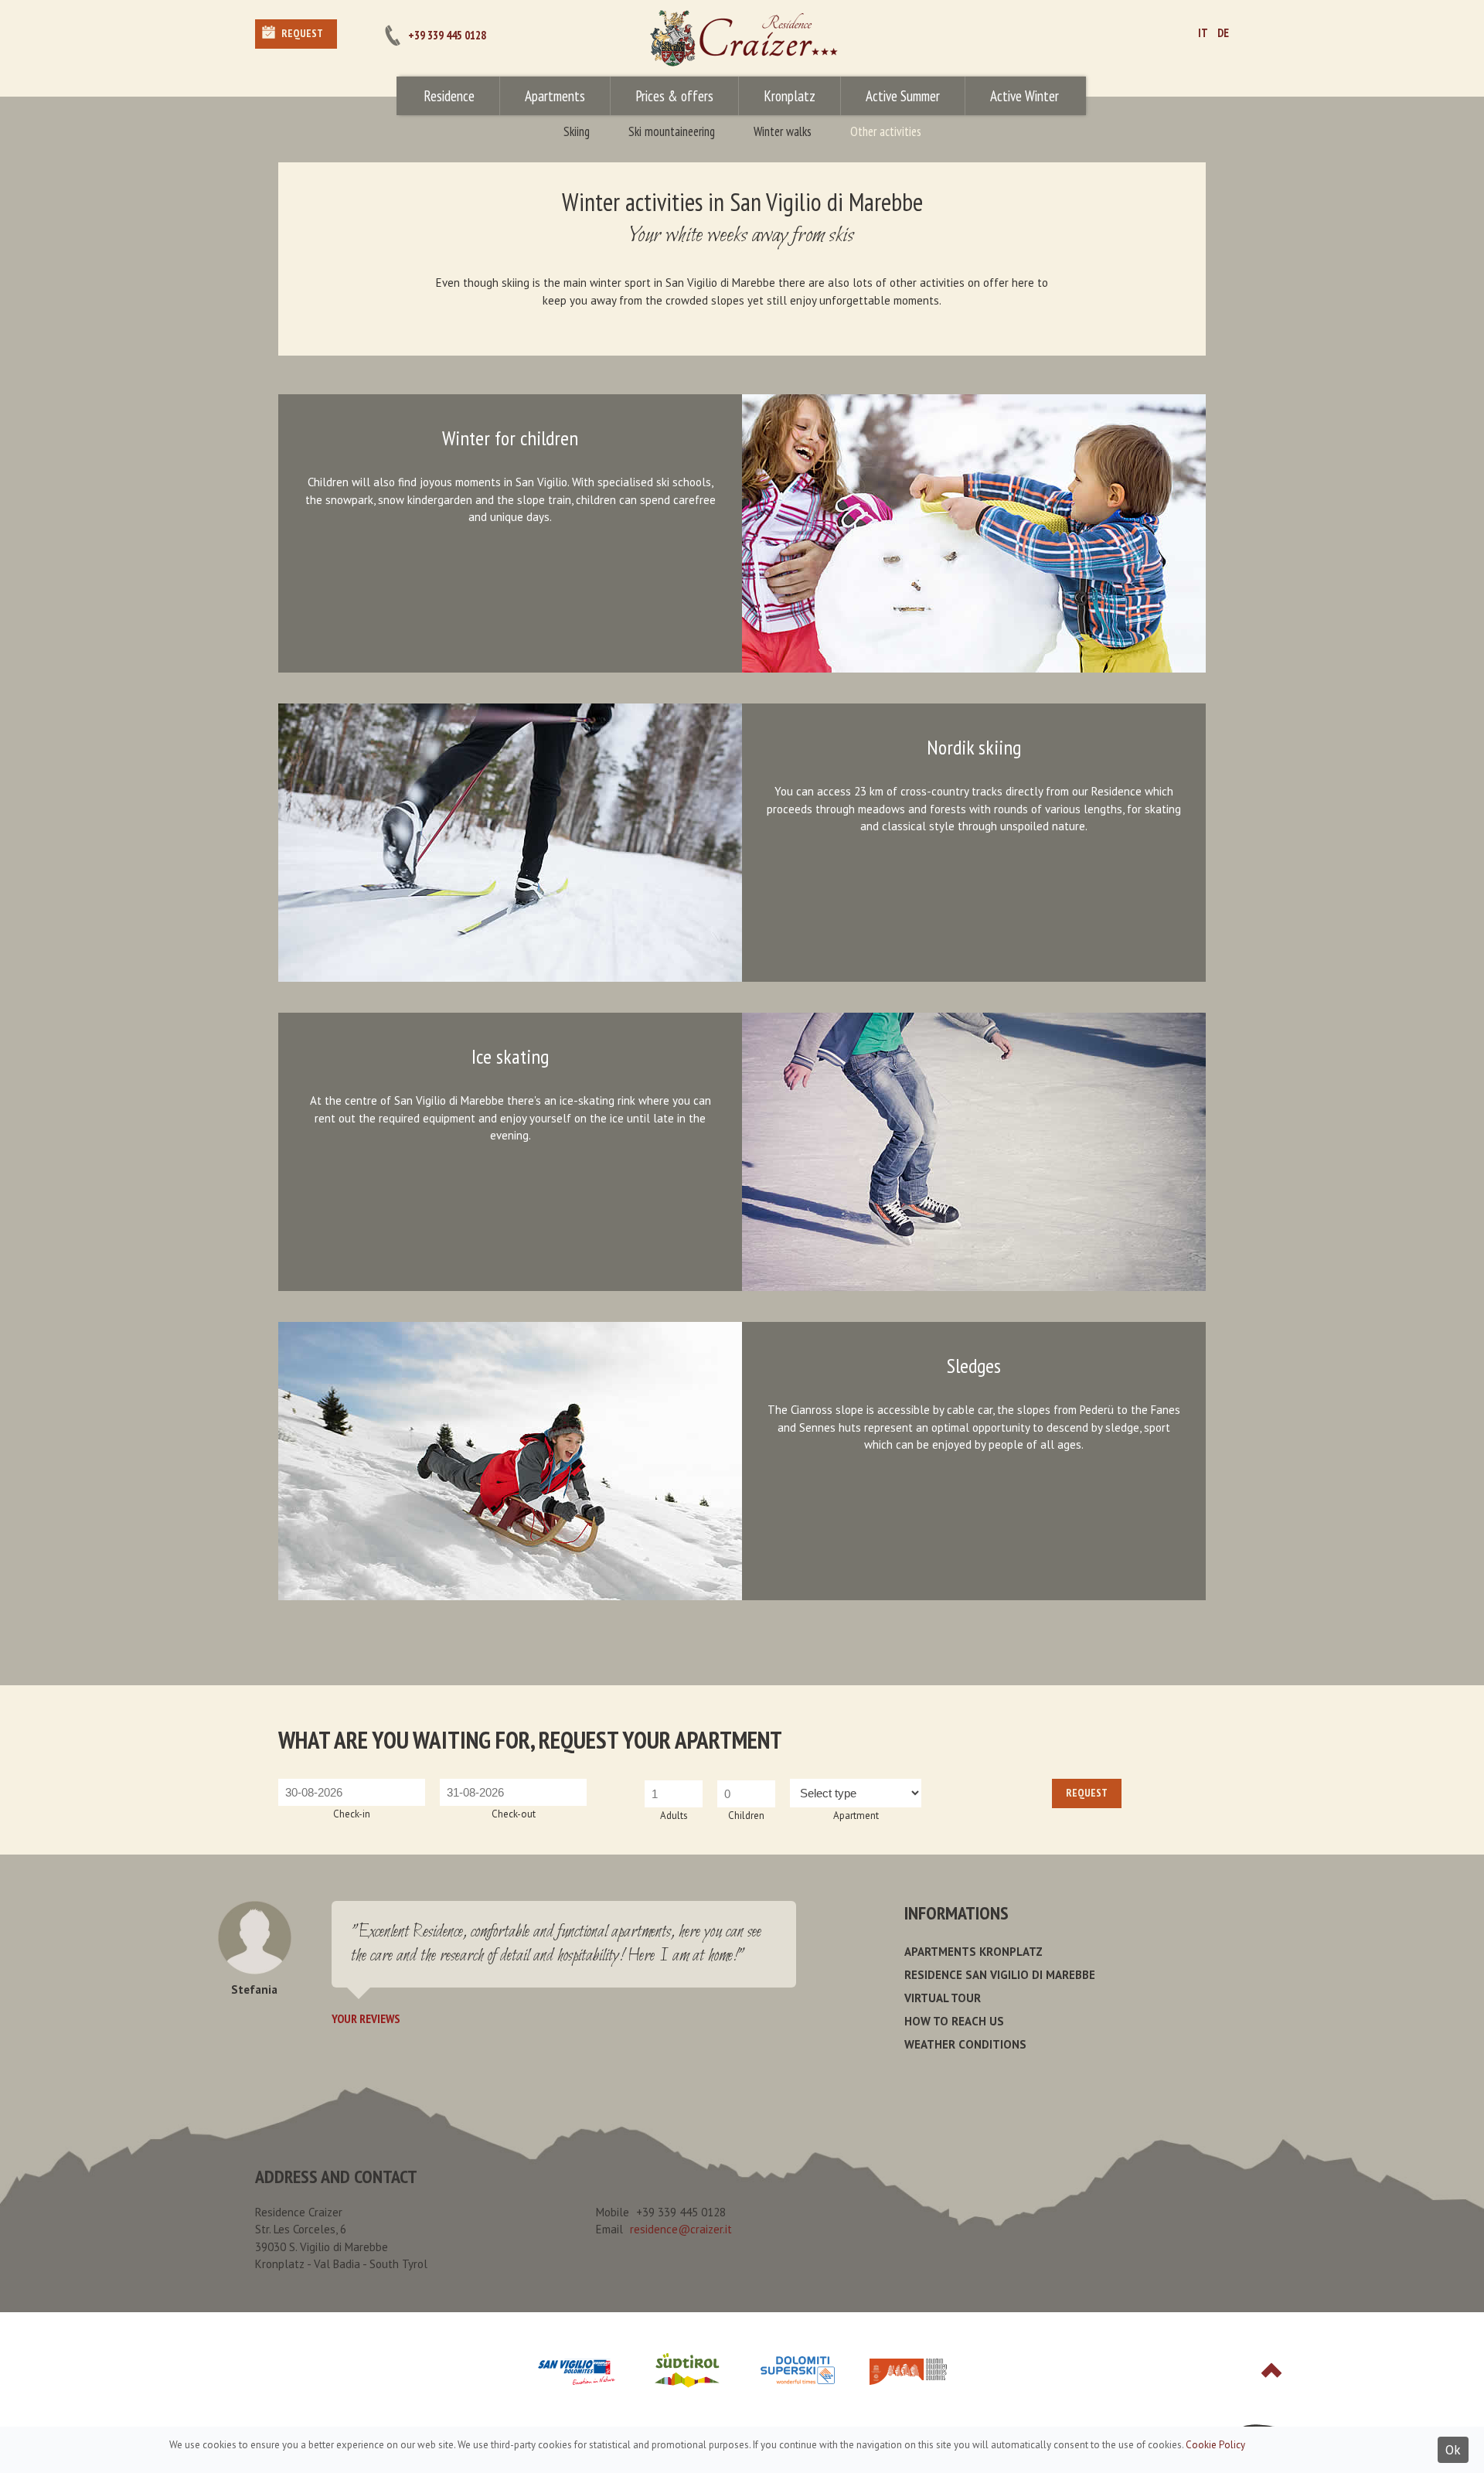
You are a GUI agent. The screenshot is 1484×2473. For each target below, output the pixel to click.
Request (302, 33)
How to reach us (954, 2021)
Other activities (886, 131)
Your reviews (366, 2018)
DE (1223, 33)
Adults (674, 1816)
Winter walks (783, 131)
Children (746, 1816)
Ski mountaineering (672, 131)
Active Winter (1025, 96)
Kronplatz (790, 96)
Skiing (577, 131)
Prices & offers (674, 96)
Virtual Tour (943, 1998)
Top (1271, 2370)
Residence (449, 96)
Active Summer (903, 96)
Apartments (555, 96)
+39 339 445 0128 (447, 35)
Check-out (514, 1814)
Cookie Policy (1215, 2445)
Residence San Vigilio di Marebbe (1000, 1975)
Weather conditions (965, 2044)
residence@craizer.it (681, 2229)
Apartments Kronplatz (973, 1952)
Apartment (856, 1816)
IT (1203, 33)
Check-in (352, 1814)
